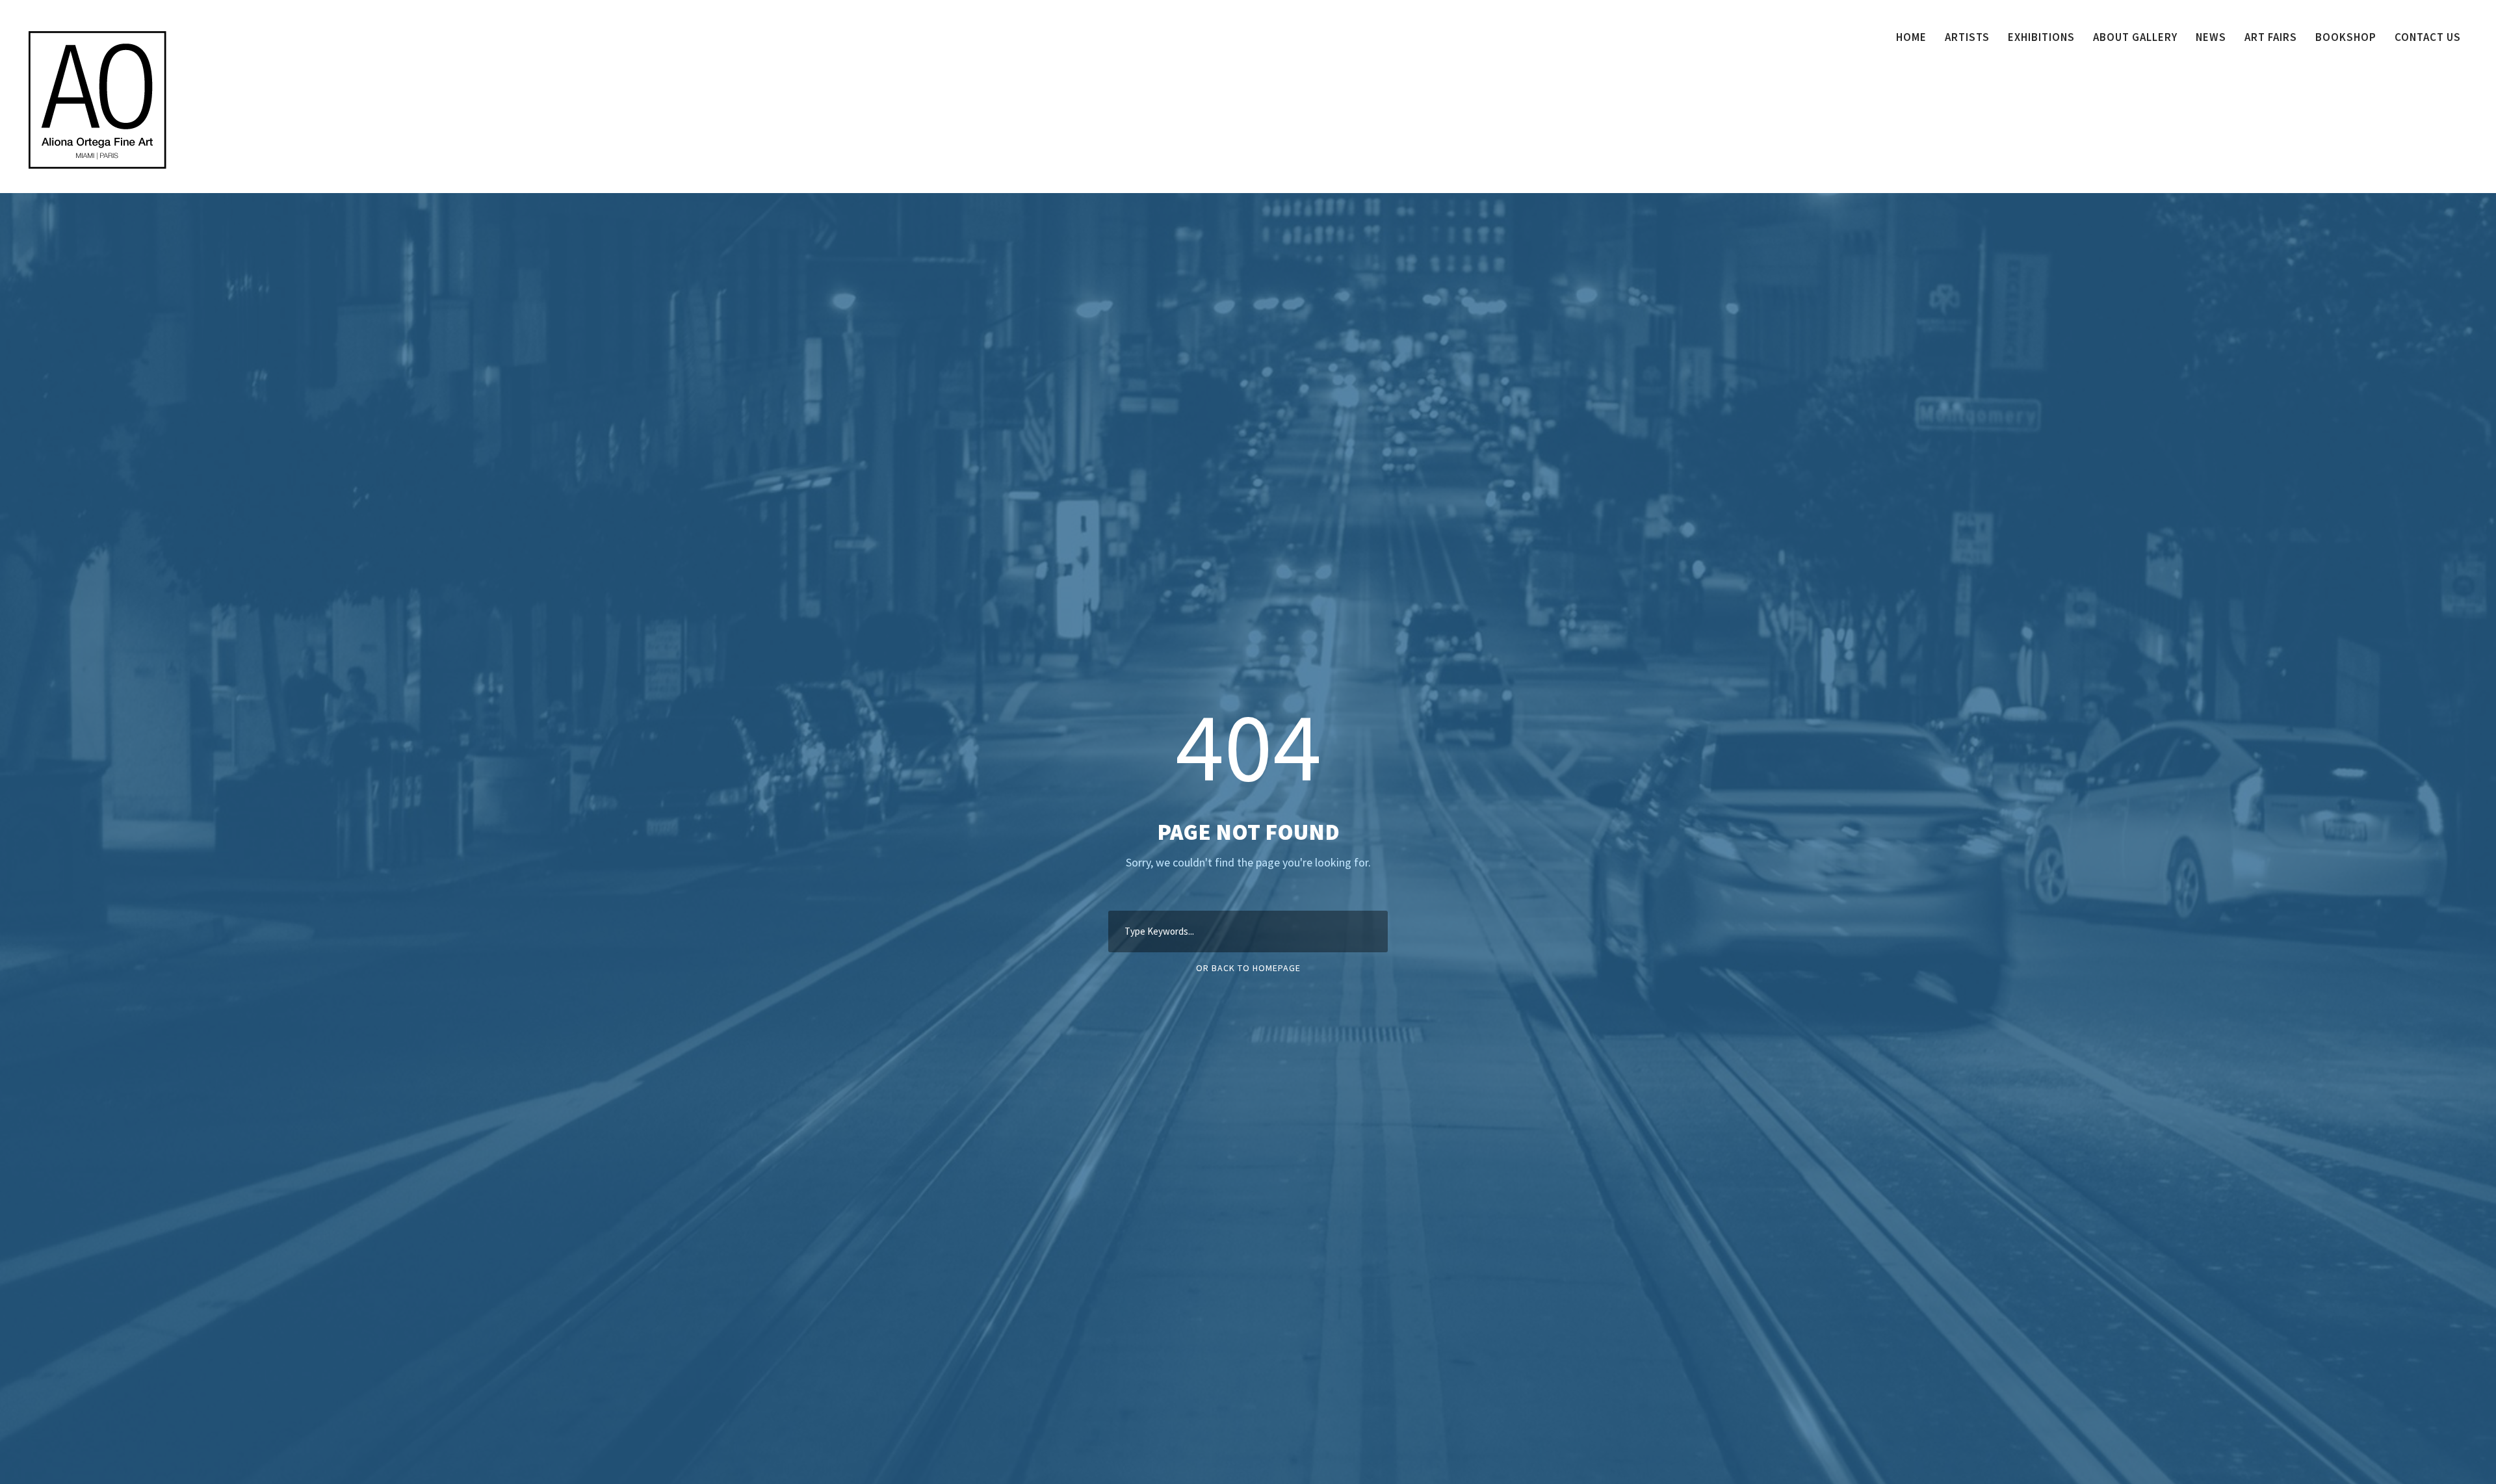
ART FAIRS (2271, 37)
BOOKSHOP (2346, 37)
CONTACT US (2428, 37)
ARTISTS (1967, 37)
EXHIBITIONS (2041, 37)
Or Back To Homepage (1248, 968)
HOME (1911, 37)
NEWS (2211, 37)
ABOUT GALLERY (2135, 37)
